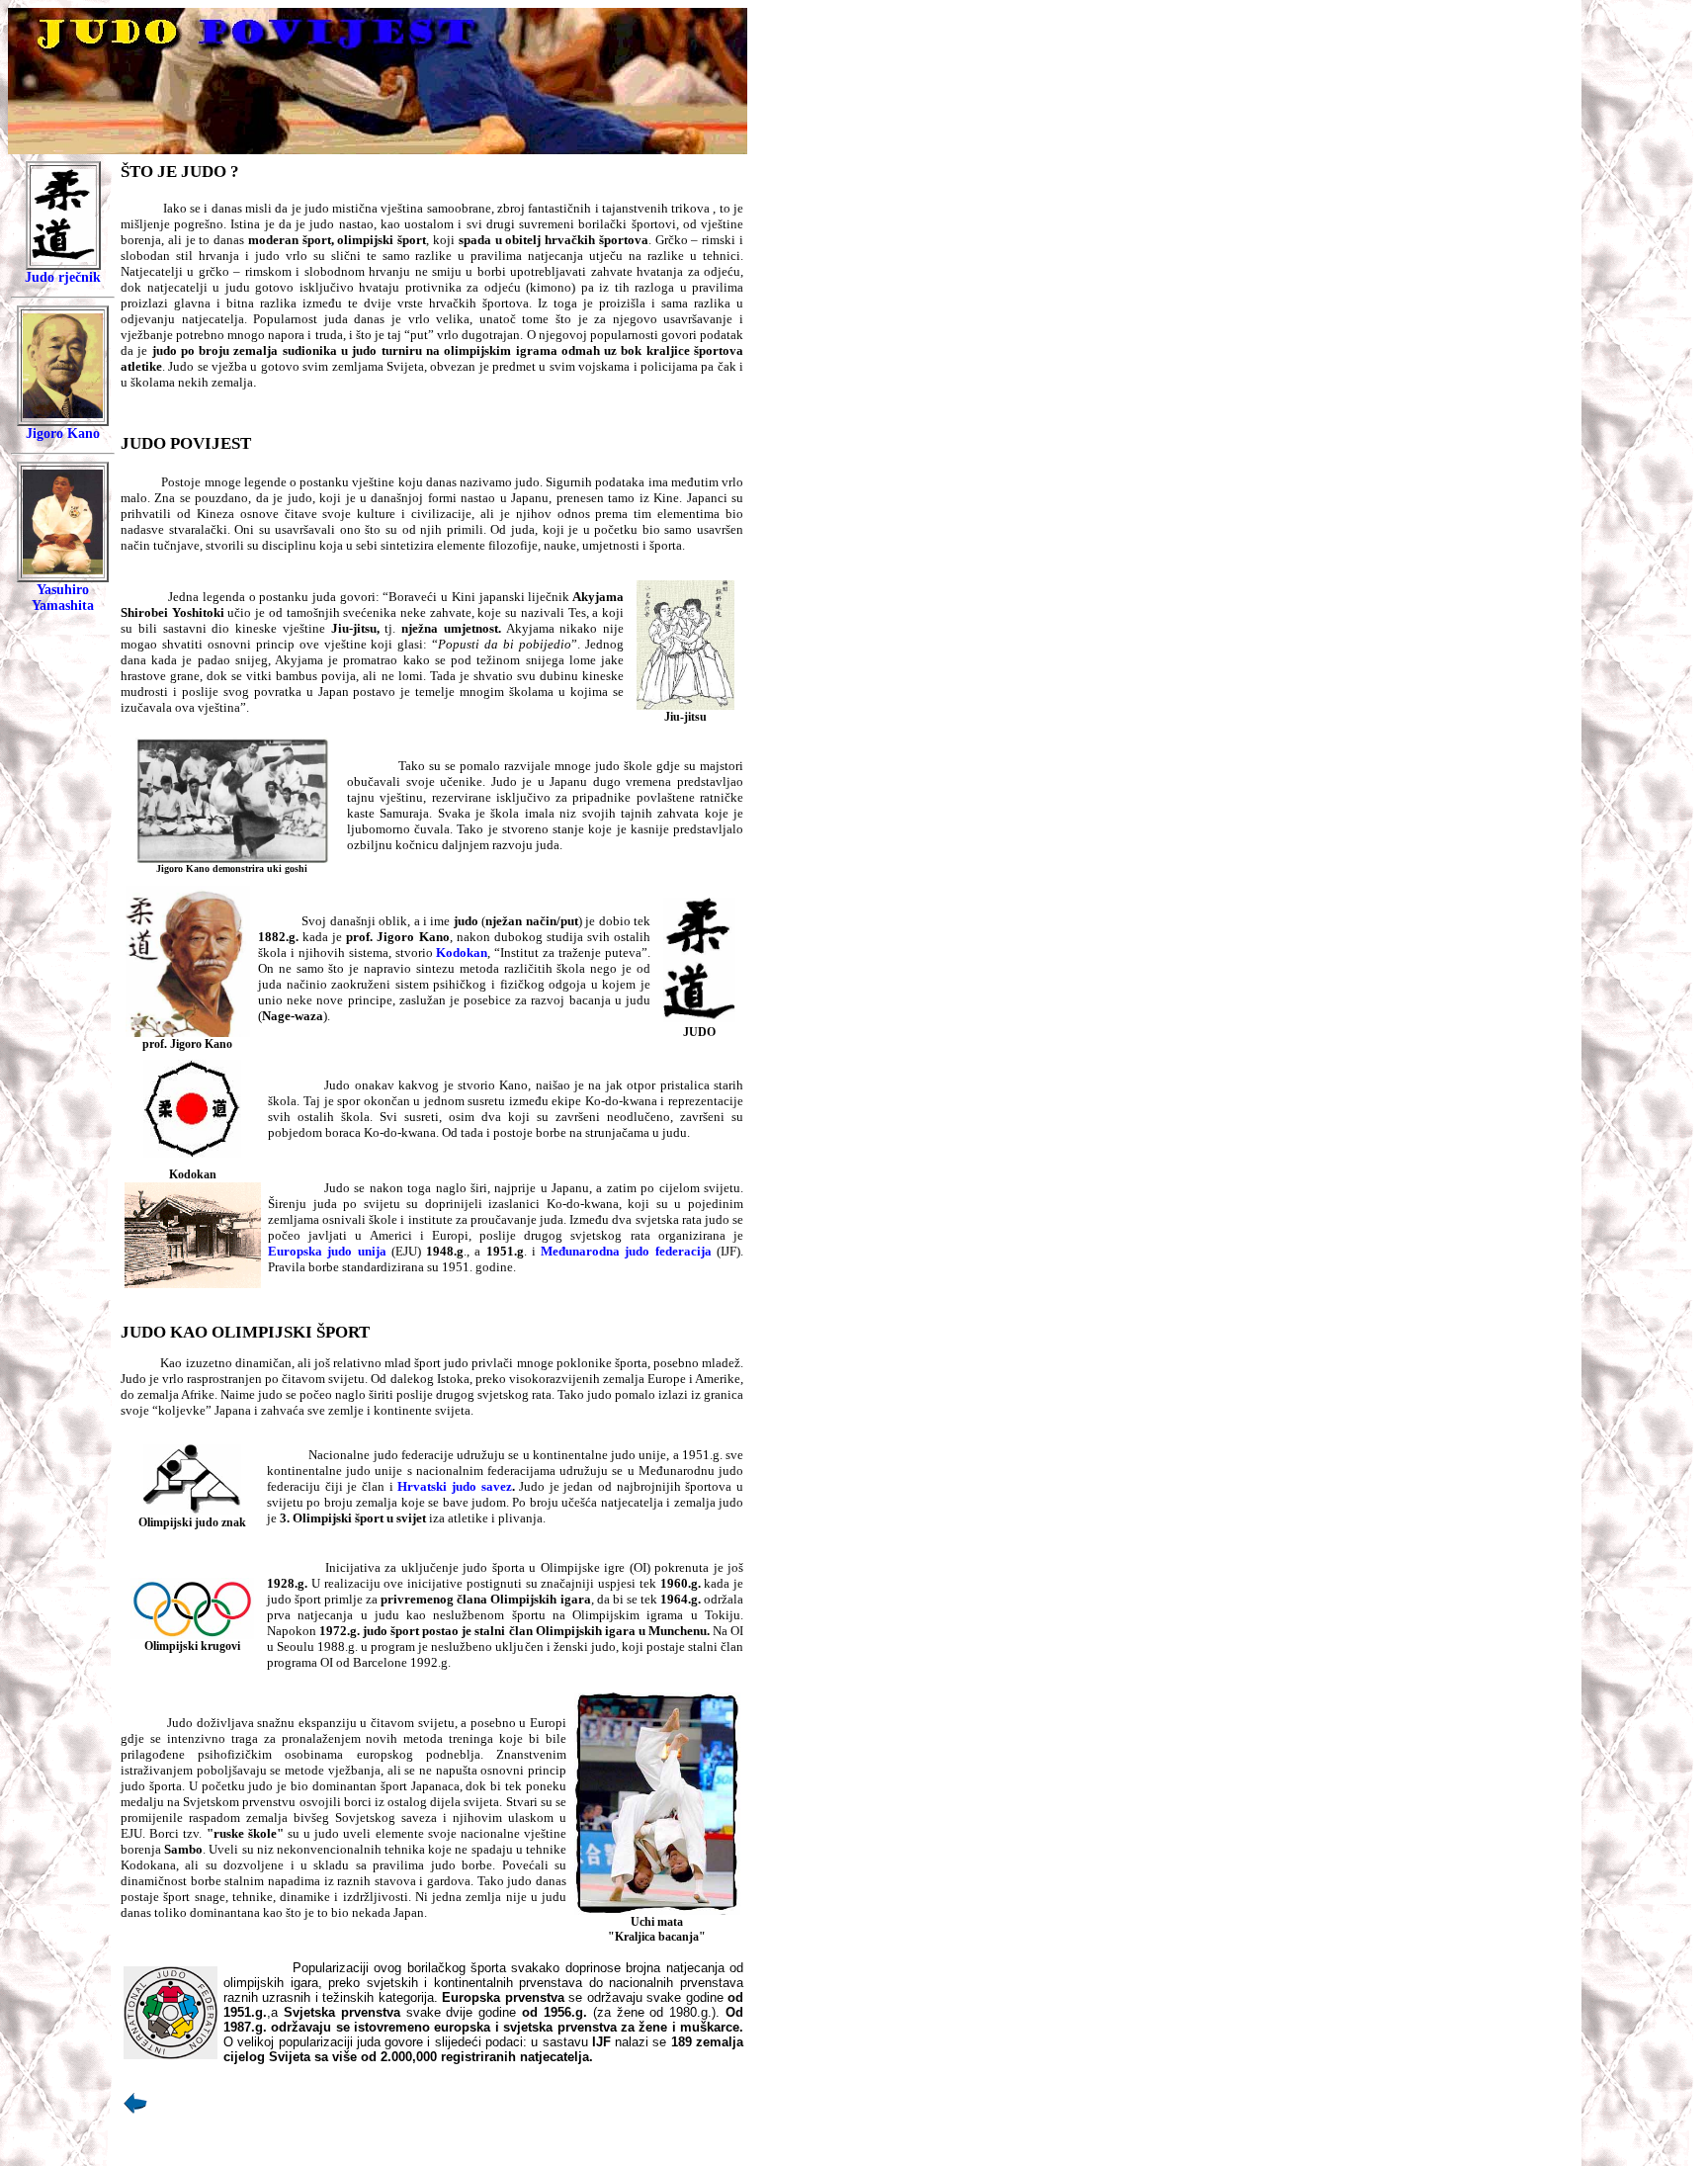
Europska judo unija (327, 1251)
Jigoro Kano (63, 433)
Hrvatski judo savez (454, 1486)
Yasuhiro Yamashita (63, 598)
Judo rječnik (63, 277)
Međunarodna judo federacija (626, 1251)
